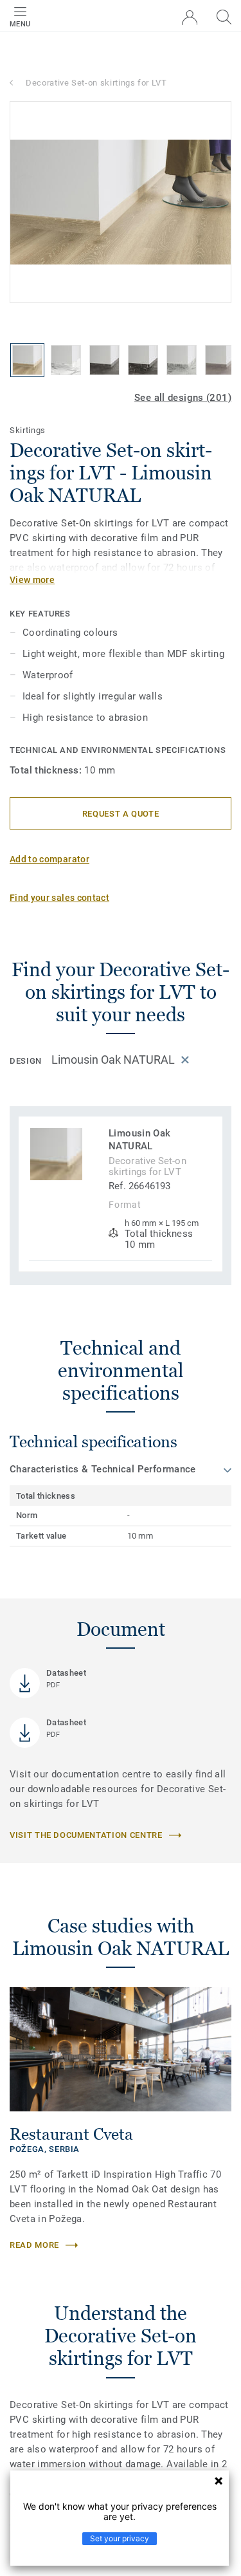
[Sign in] (190, 18)
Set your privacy (120, 2538)
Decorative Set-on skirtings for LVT (96, 83)
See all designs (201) (183, 398)
